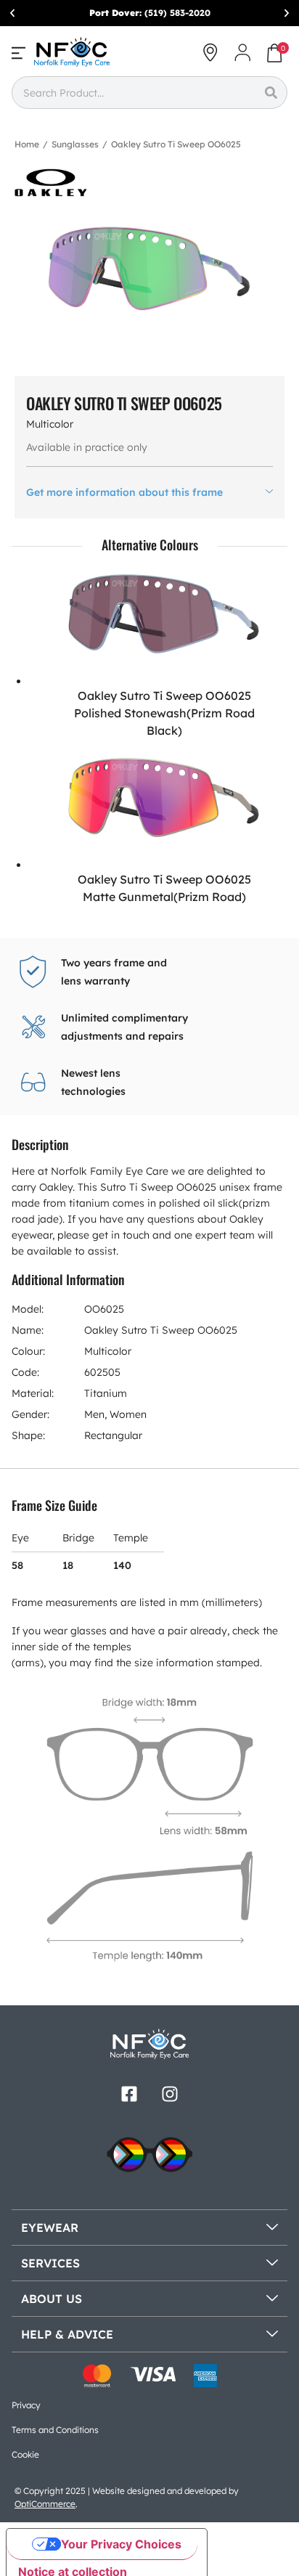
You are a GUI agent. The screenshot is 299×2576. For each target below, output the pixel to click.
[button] (12, 13)
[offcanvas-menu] (19, 53)
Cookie (25, 2454)
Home (27, 144)
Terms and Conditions (55, 2430)
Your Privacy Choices (121, 2544)
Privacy (26, 2405)
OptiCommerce (45, 2504)
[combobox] (133, 93)
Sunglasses (75, 144)
